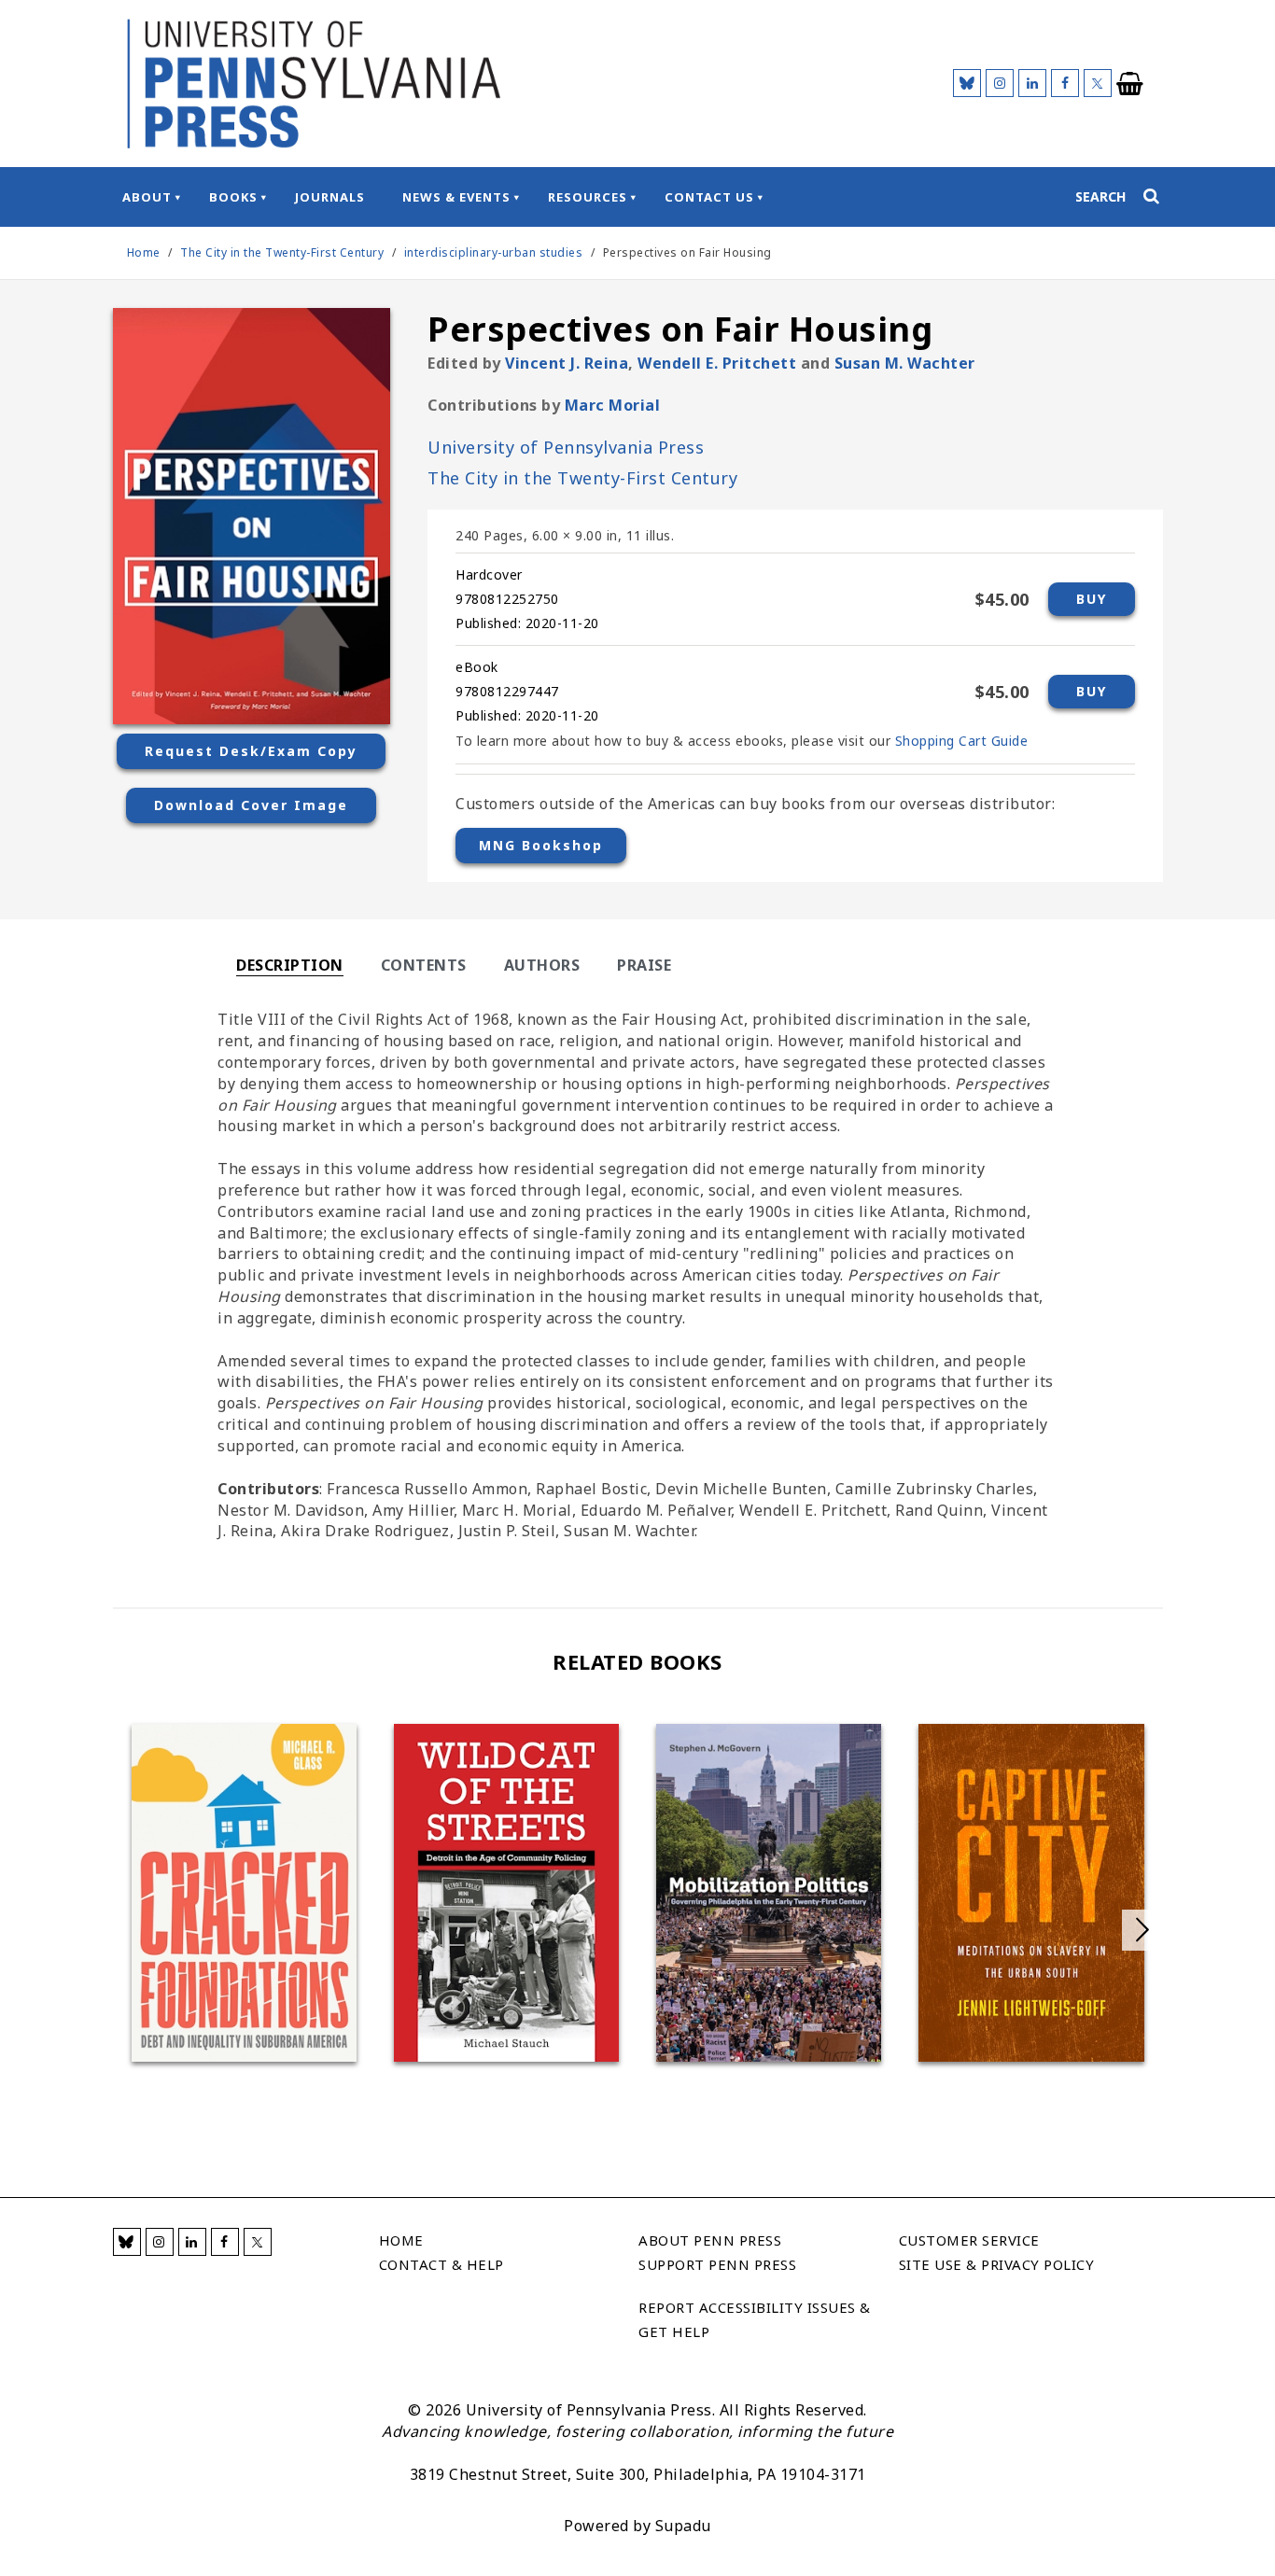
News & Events (456, 197)
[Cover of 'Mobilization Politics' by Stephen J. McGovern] (769, 1893)
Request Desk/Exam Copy (251, 751)
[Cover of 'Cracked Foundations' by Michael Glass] (244, 1893)
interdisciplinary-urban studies (494, 252)
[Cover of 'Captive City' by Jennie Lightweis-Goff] (1031, 1893)
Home (144, 252)
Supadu (683, 2526)
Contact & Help (441, 2264)
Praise (644, 965)
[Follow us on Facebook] (1065, 83)
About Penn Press (710, 2240)
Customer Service (969, 2240)
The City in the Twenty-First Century (284, 252)
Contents (424, 965)
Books (233, 197)
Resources (588, 197)
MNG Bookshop (541, 845)
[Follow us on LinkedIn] (1032, 83)
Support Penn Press (717, 2264)
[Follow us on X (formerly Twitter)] (1098, 83)
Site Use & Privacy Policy (997, 2264)
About (147, 197)
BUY (1092, 599)
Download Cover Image (251, 805)
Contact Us (709, 197)
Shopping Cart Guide (962, 741)
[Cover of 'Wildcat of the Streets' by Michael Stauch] (506, 1893)
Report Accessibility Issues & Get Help (755, 2319)
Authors (542, 965)
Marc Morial (613, 405)
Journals (330, 197)
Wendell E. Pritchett (717, 363)
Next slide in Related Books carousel (1142, 1930)
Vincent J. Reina (567, 363)
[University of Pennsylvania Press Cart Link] (1130, 84)
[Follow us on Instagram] (1000, 83)
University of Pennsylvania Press (566, 447)
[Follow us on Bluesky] (967, 83)
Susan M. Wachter (905, 363)
